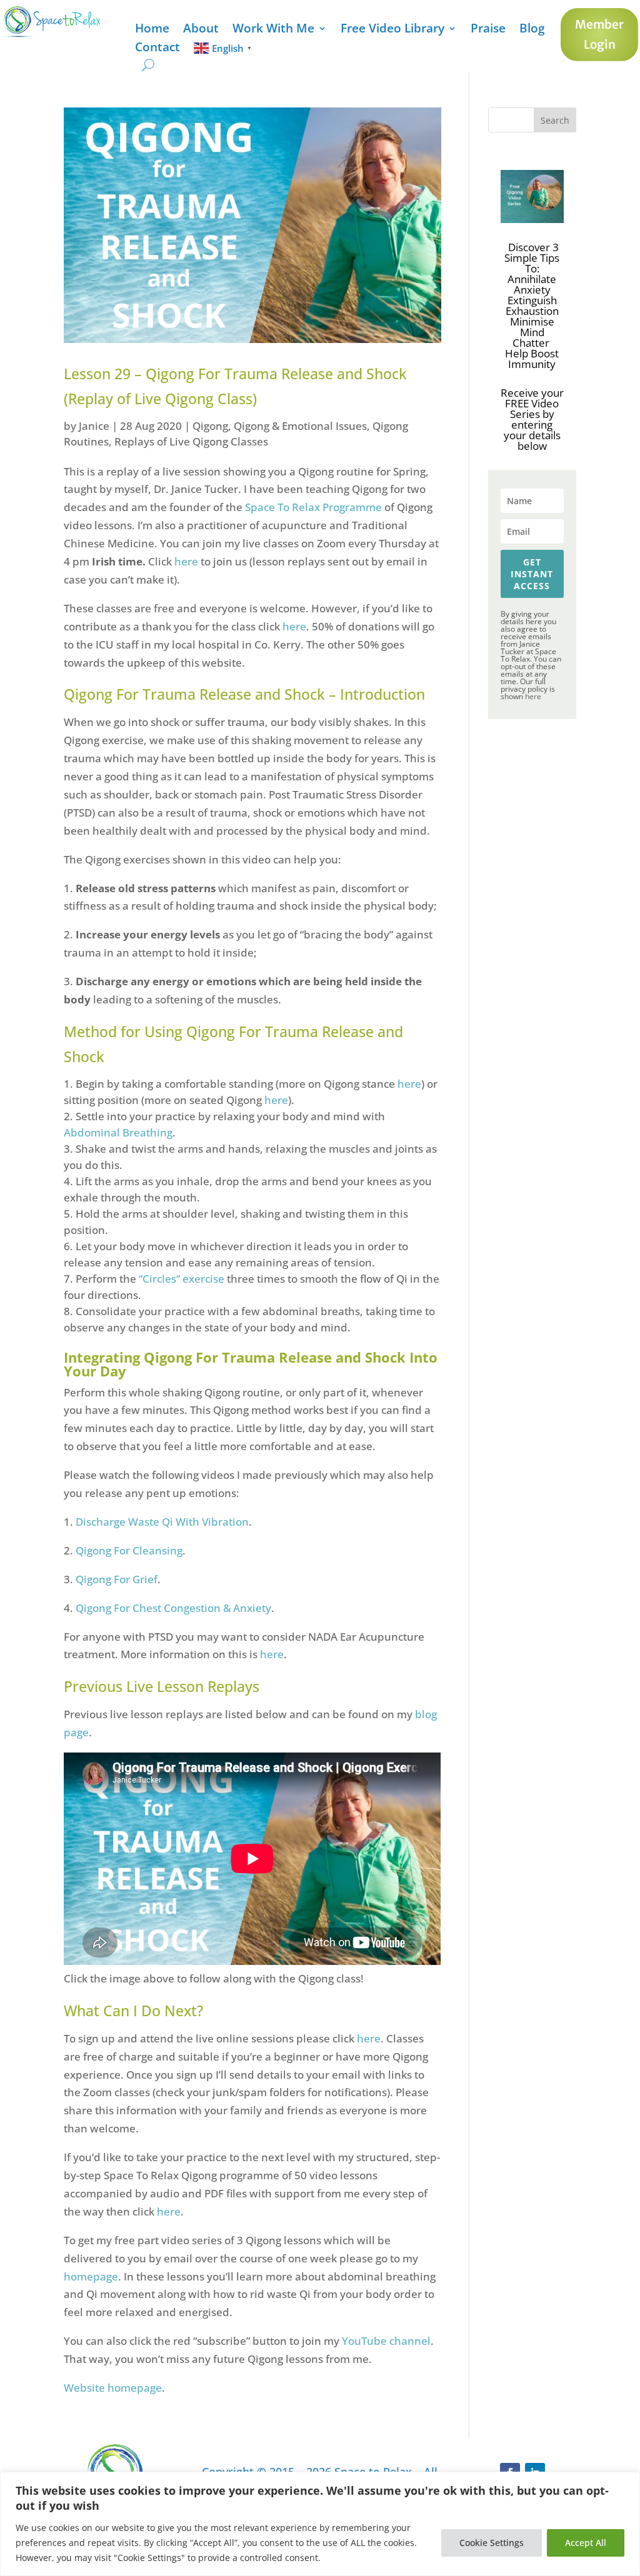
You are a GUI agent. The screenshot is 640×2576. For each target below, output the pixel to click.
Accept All (586, 2543)
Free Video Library (392, 30)
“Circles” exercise (182, 1279)
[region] (320, 2524)
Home (152, 30)
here (187, 561)
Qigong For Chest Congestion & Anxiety (173, 1608)
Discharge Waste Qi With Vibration (162, 1522)
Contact (157, 49)
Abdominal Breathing (118, 1132)
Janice (94, 426)
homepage (91, 2276)
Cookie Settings (492, 2543)
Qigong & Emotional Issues (300, 426)
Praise (488, 30)
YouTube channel (386, 2341)
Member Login (599, 34)
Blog (532, 30)
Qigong (210, 426)
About (201, 30)
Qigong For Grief (117, 1579)
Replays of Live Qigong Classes (191, 441)
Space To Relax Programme (313, 507)
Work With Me (273, 30)
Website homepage (113, 2388)
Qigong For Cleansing (129, 1550)
